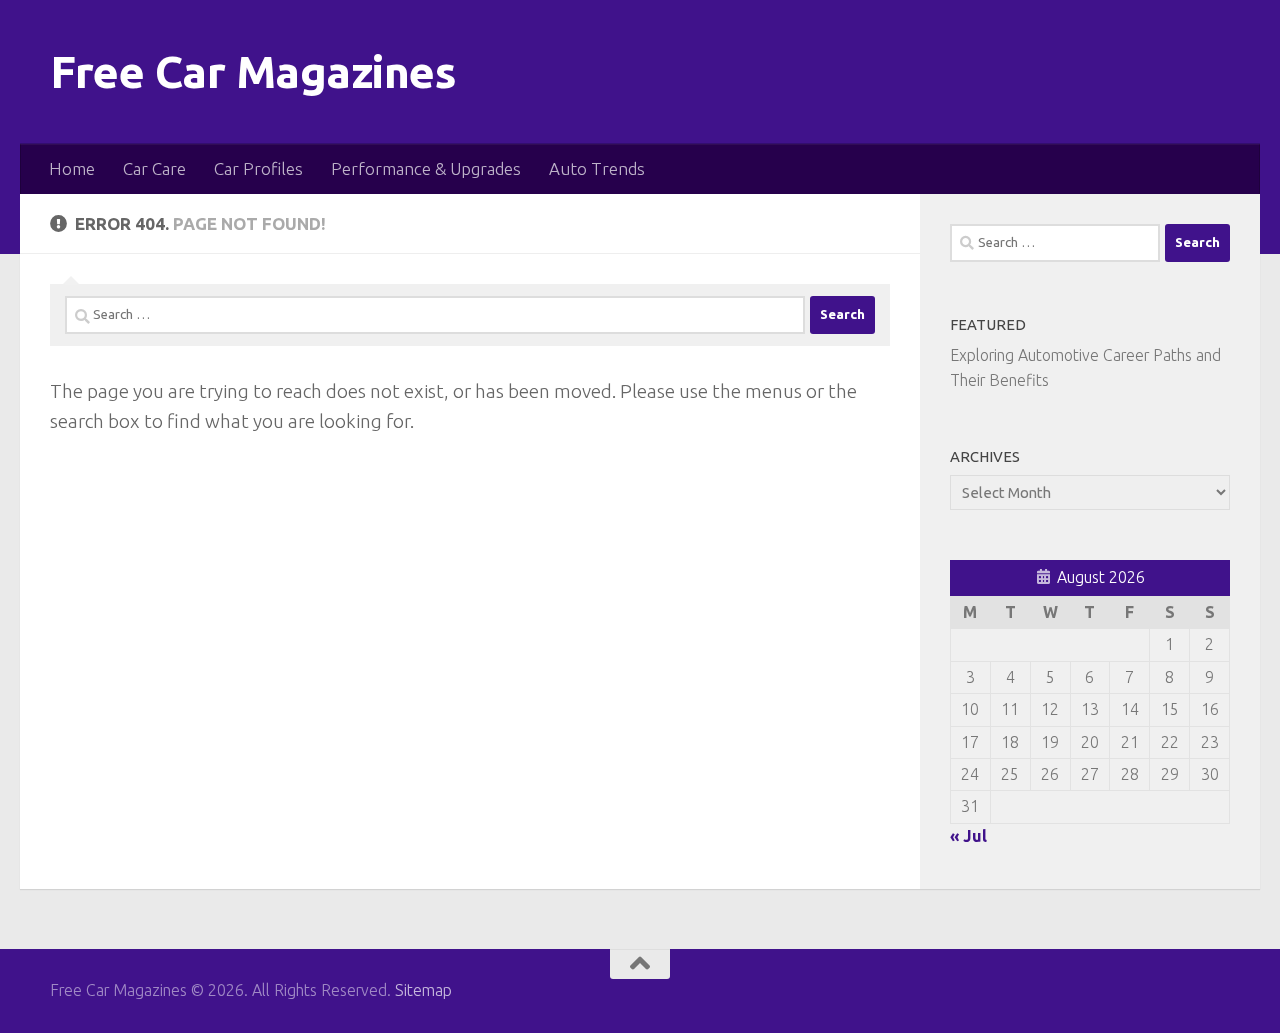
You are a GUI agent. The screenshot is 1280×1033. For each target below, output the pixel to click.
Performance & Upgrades (426, 168)
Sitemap (423, 990)
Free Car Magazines (253, 71)
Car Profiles (258, 168)
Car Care (154, 168)
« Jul (968, 836)
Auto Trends (597, 168)
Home (72, 168)
